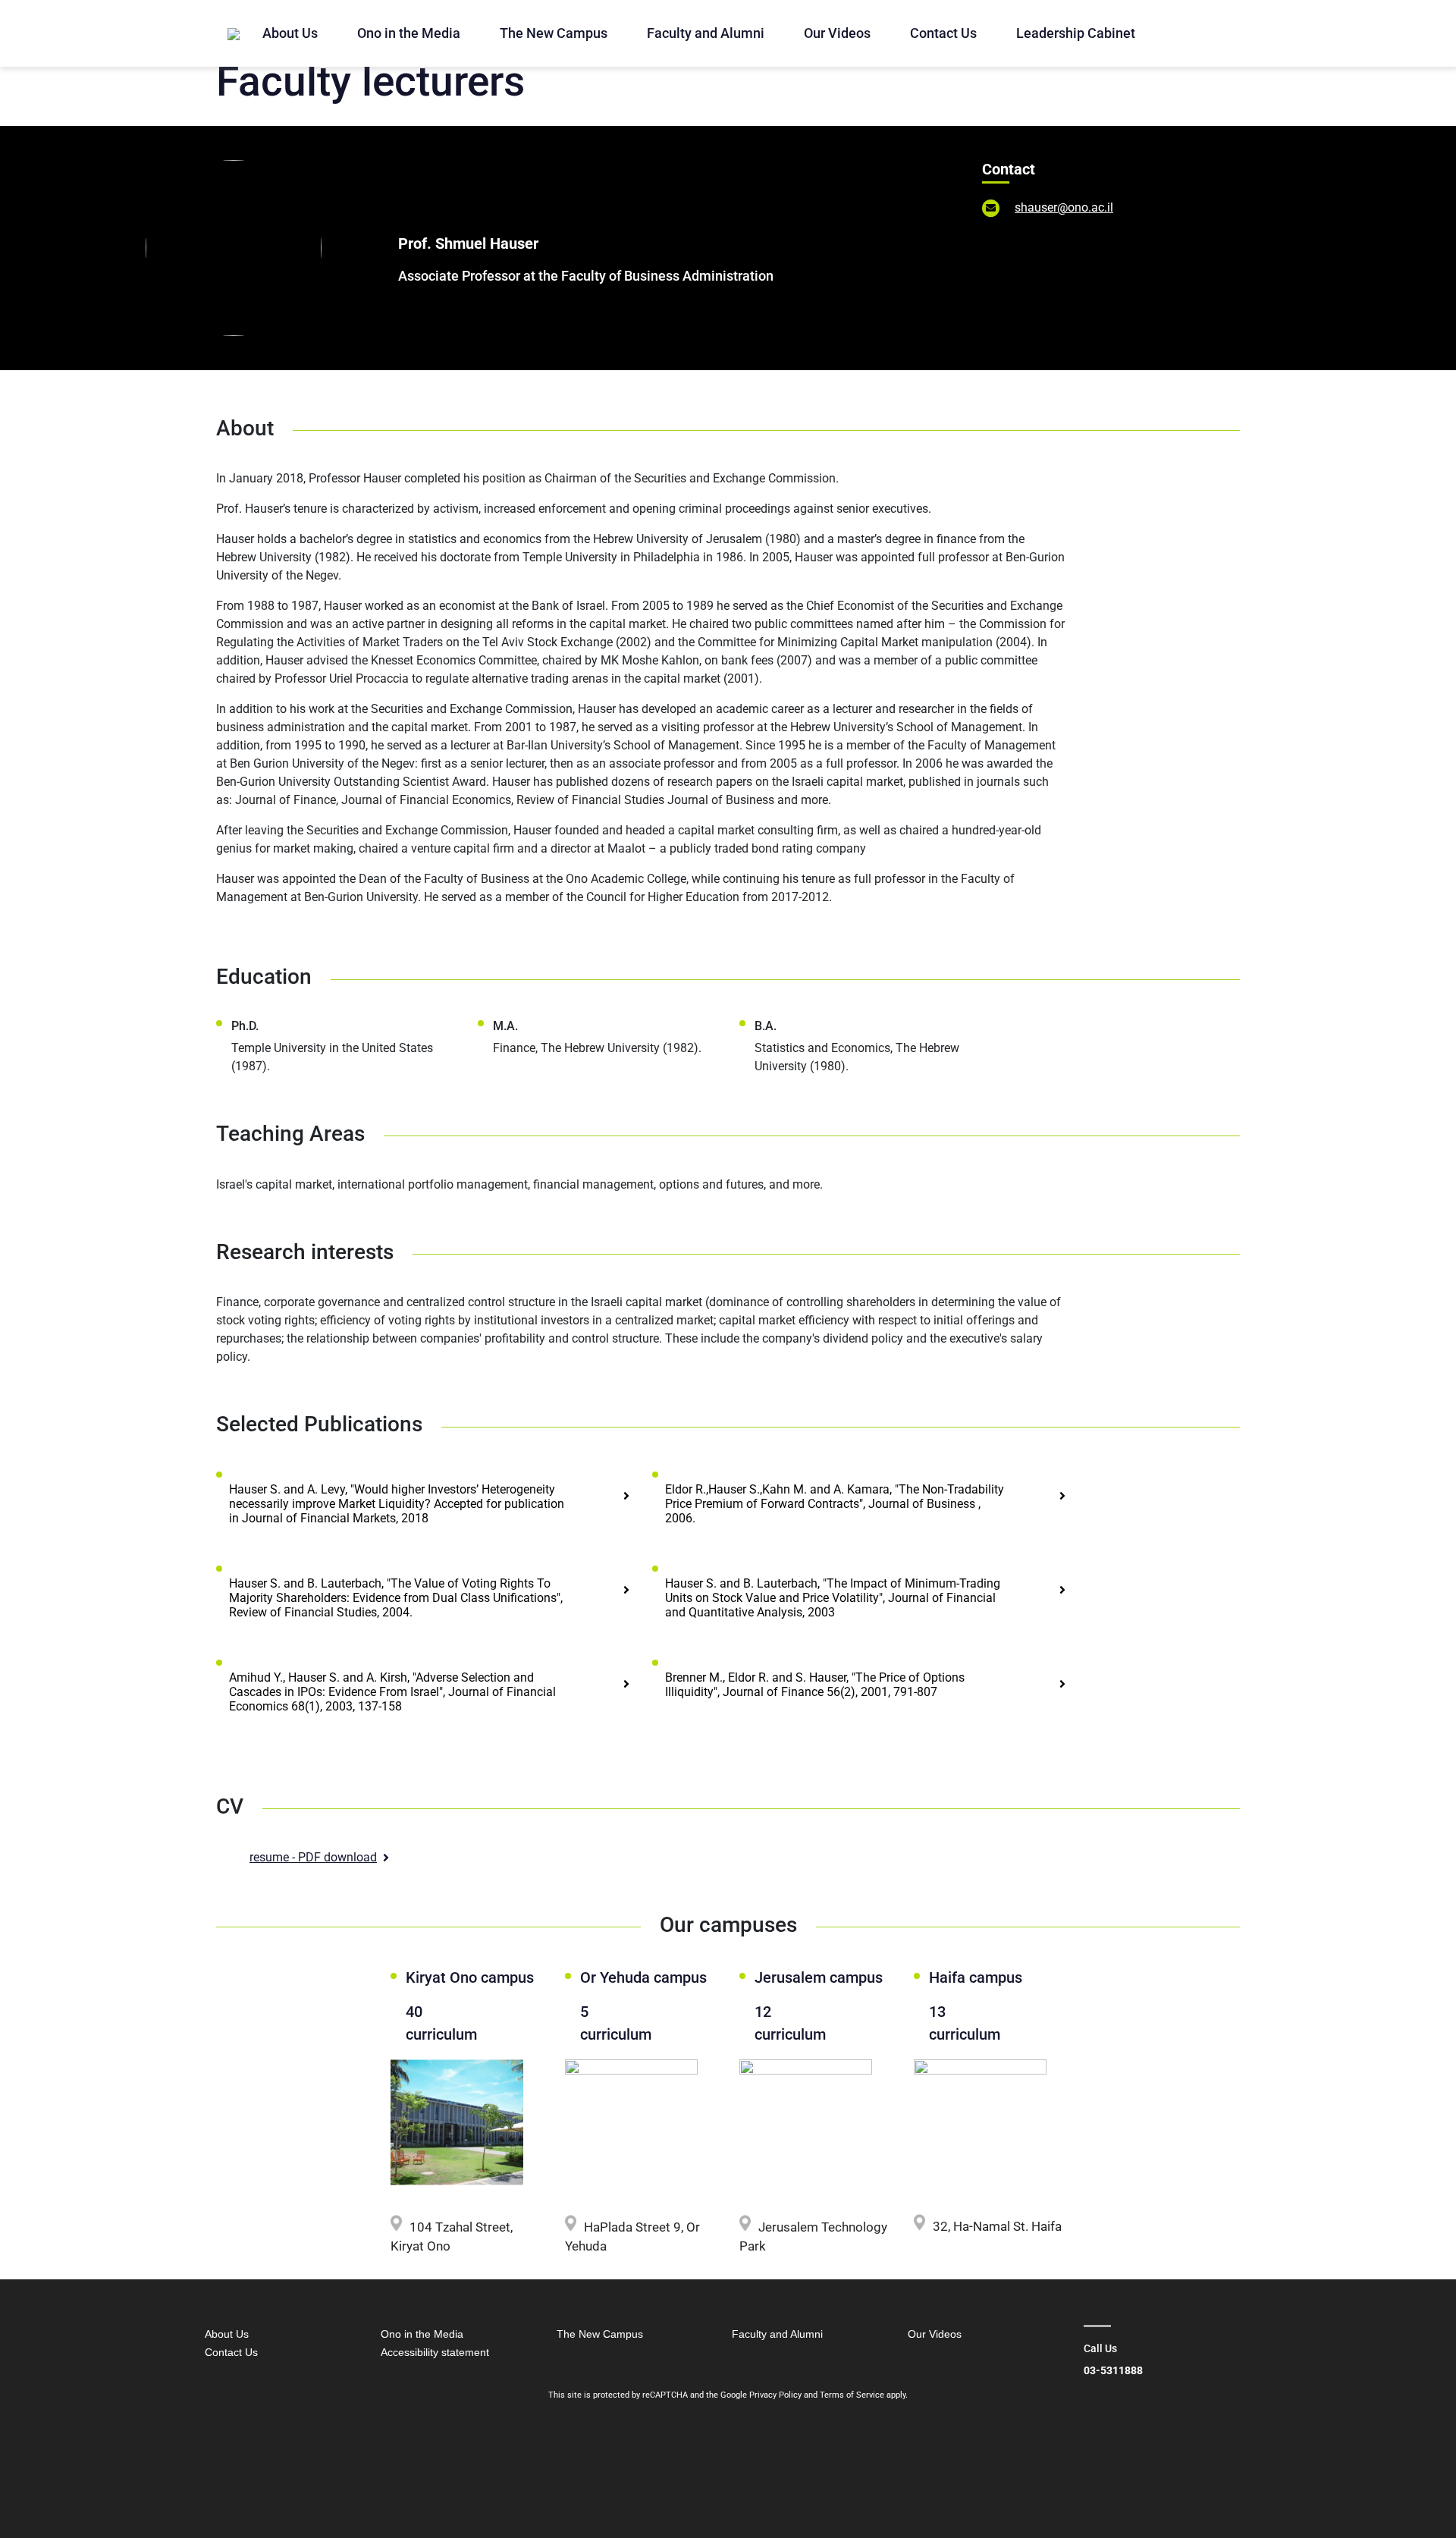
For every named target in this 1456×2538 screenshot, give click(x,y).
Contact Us (943, 33)
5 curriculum (612, 2023)
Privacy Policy (775, 2395)
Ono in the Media (409, 33)
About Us (290, 33)
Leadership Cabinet (1076, 33)
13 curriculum (965, 2023)
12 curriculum (790, 2023)
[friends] (234, 33)
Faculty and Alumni (706, 33)
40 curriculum (441, 2023)
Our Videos (837, 33)
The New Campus (554, 33)
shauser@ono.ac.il (1064, 207)
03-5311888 (1113, 2370)
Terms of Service (852, 2395)
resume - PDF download (313, 1857)
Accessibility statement (435, 2352)
